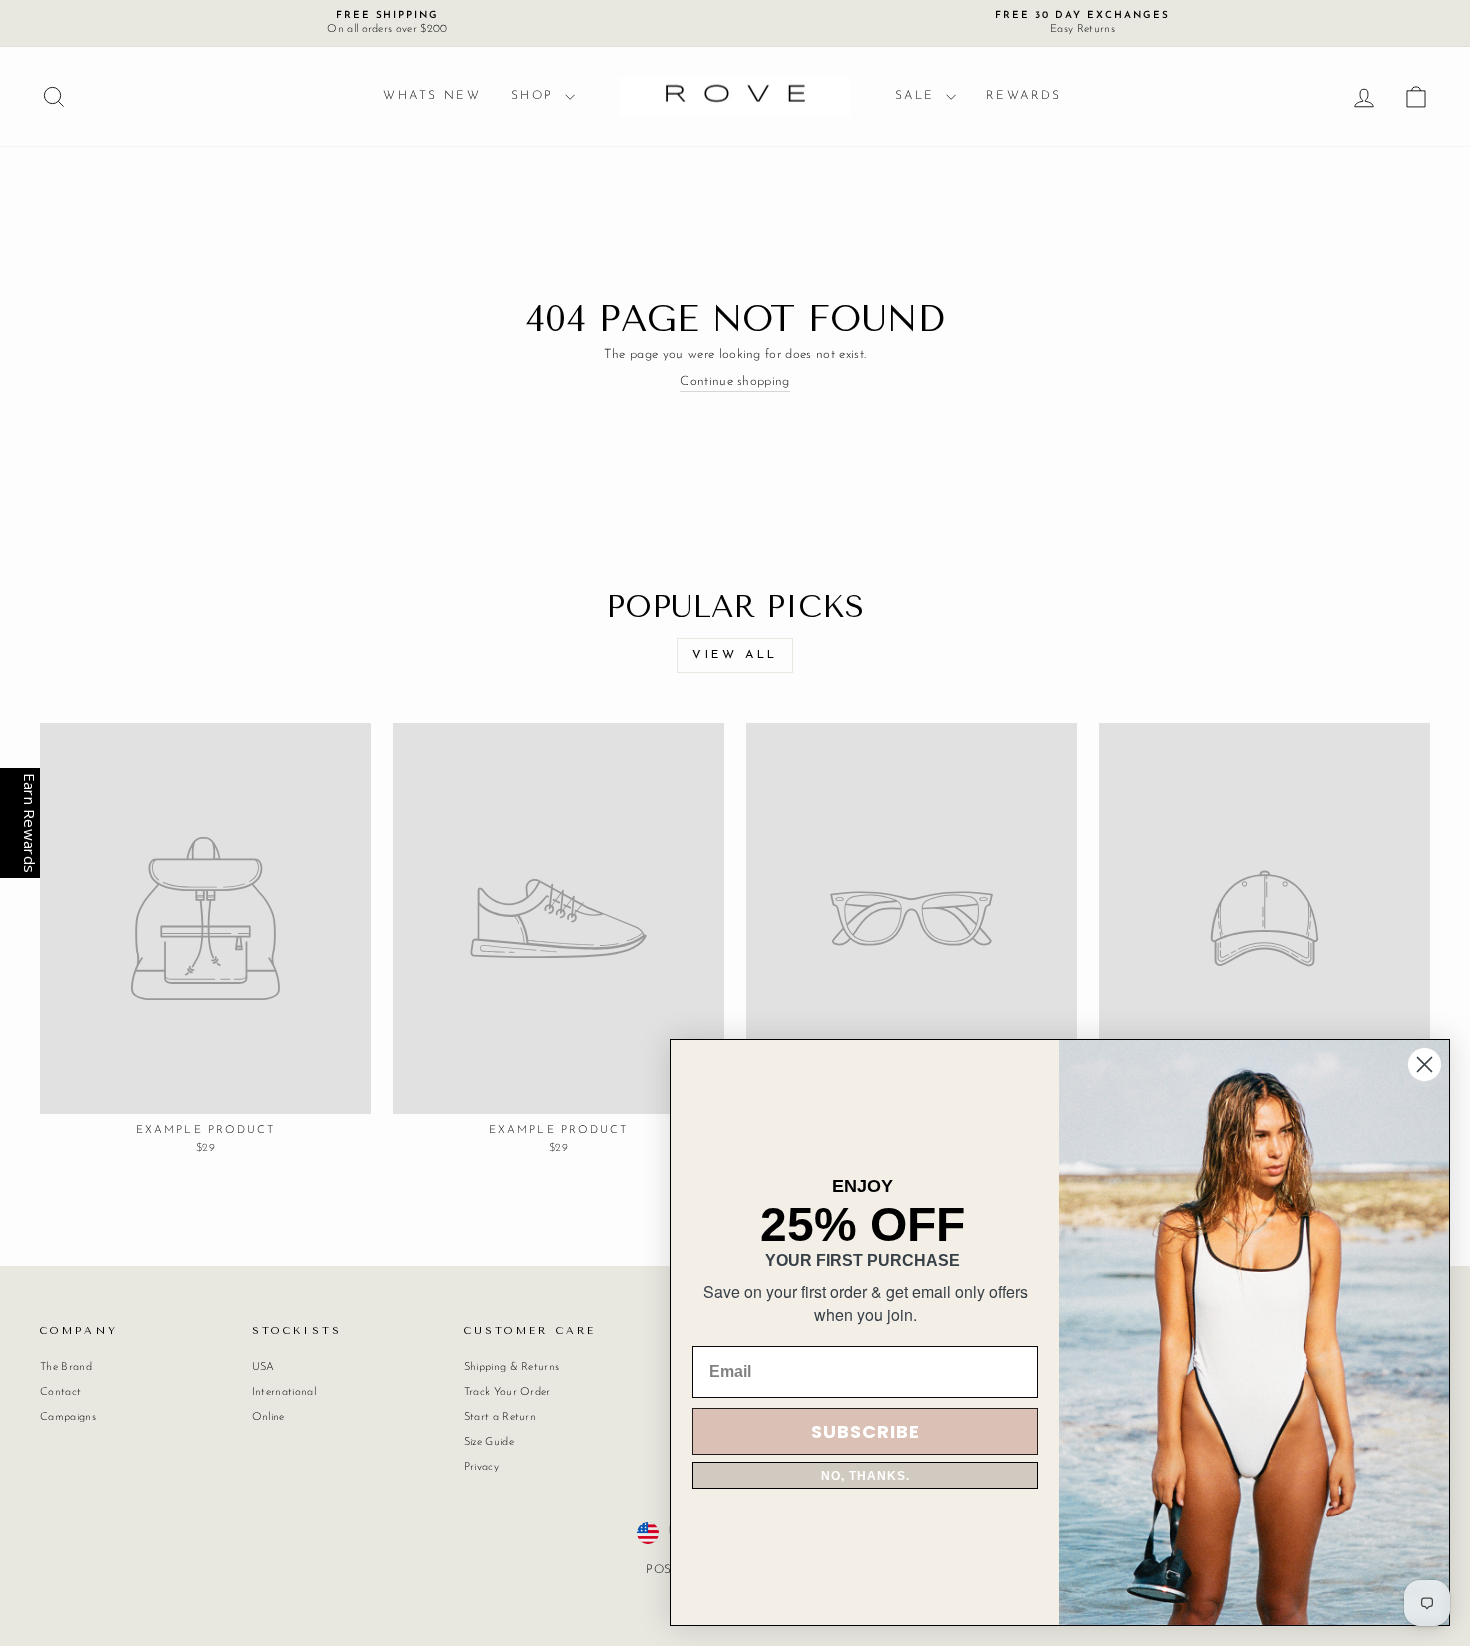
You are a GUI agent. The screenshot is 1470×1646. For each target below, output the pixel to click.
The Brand (66, 1367)
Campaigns (68, 1417)
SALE (918, 96)
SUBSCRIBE (865, 1431)
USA (263, 1367)
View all (735, 655)
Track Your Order (507, 1392)
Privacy (481, 1467)
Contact (60, 1392)
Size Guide (489, 1442)
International (284, 1392)
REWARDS (1024, 96)
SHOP (535, 96)
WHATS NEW (432, 96)
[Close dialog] (1424, 1064)
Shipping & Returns (512, 1367)
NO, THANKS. (865, 1476)
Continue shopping (735, 381)
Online (268, 1417)
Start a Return (500, 1417)
